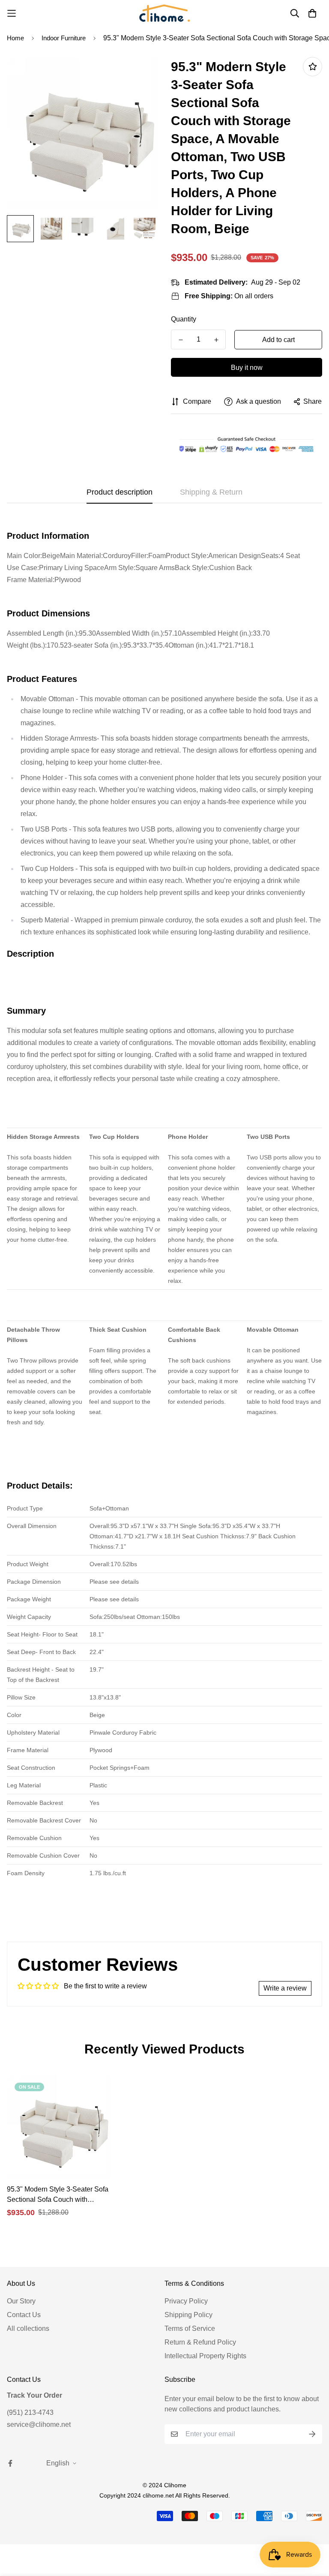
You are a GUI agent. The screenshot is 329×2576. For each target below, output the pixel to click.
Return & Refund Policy (200, 2342)
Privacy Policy (186, 2301)
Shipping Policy (188, 2315)
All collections (28, 2328)
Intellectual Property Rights (205, 2356)
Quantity (184, 319)
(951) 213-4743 (30, 2412)
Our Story (21, 2301)
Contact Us (24, 2315)
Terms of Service (190, 2328)
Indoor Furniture (64, 38)
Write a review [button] (285, 1988)
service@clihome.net (39, 2424)
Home (15, 38)
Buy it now (247, 368)
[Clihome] (164, 13)
